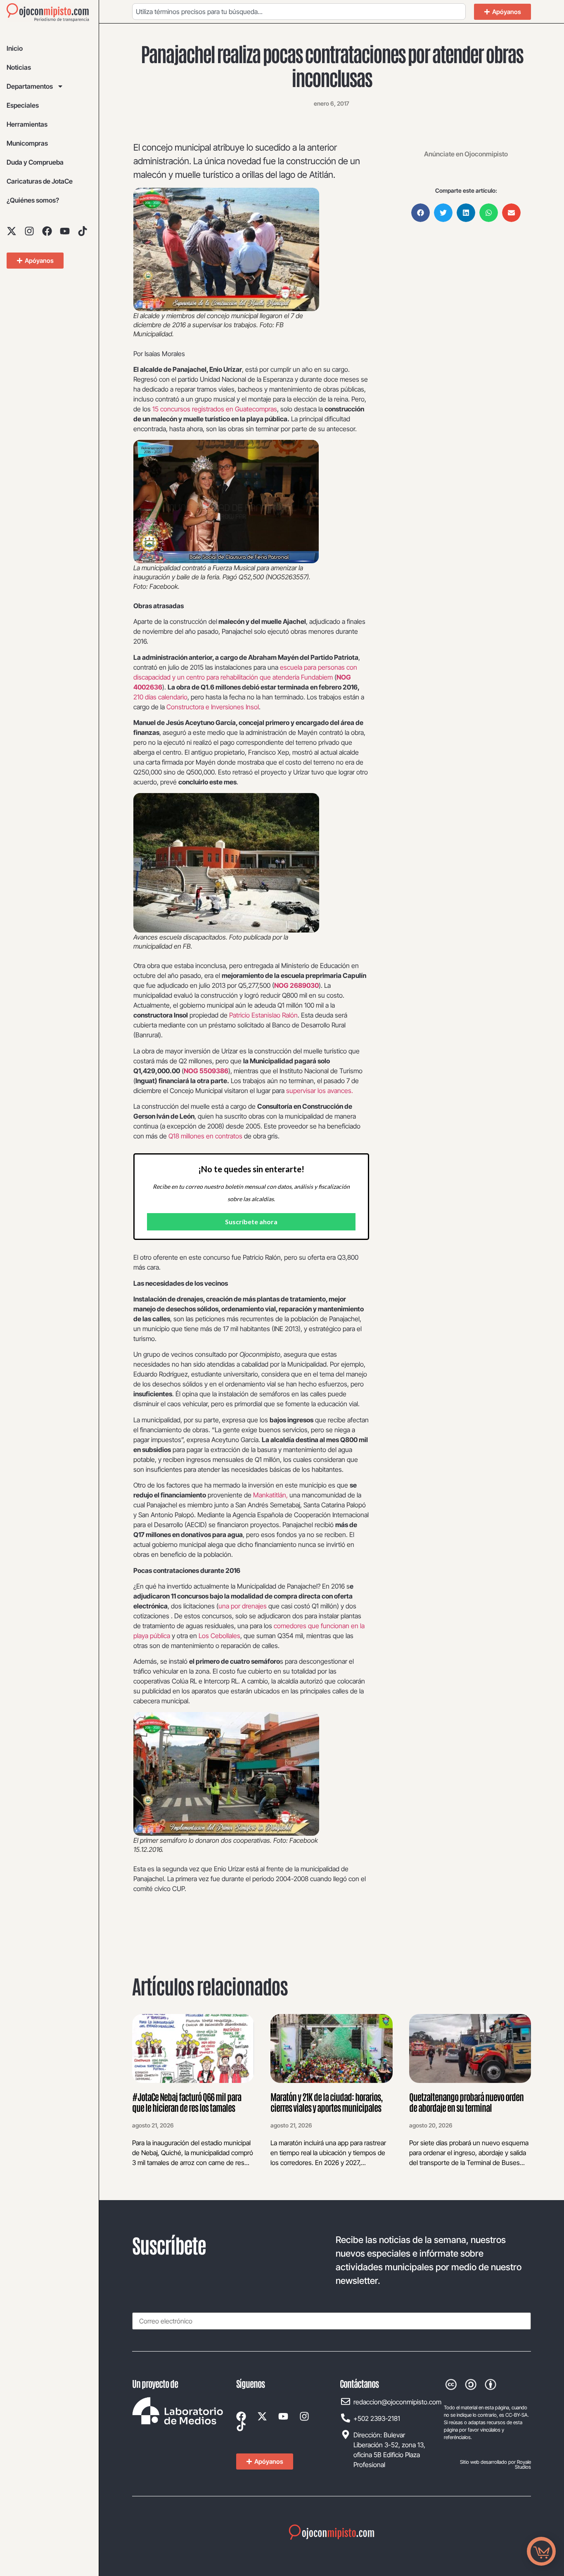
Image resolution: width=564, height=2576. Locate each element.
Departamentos (30, 86)
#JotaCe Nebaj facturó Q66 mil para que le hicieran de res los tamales (187, 2102)
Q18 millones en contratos (205, 1136)
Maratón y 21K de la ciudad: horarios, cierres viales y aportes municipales (326, 2102)
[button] (421, 213)
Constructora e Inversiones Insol (213, 707)
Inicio (15, 48)
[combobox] (299, 12)
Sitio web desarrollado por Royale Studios (495, 2464)
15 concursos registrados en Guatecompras (215, 409)
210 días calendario (160, 697)
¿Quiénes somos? (33, 200)
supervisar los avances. (320, 1091)
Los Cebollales (219, 1636)
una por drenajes (243, 1606)
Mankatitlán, (270, 1495)
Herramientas (27, 124)
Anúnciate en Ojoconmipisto (466, 154)
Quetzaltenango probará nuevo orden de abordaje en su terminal (466, 2102)
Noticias (19, 67)
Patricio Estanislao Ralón (263, 1015)
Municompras (27, 143)
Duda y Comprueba (35, 162)
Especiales (23, 105)
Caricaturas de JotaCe (40, 181)
